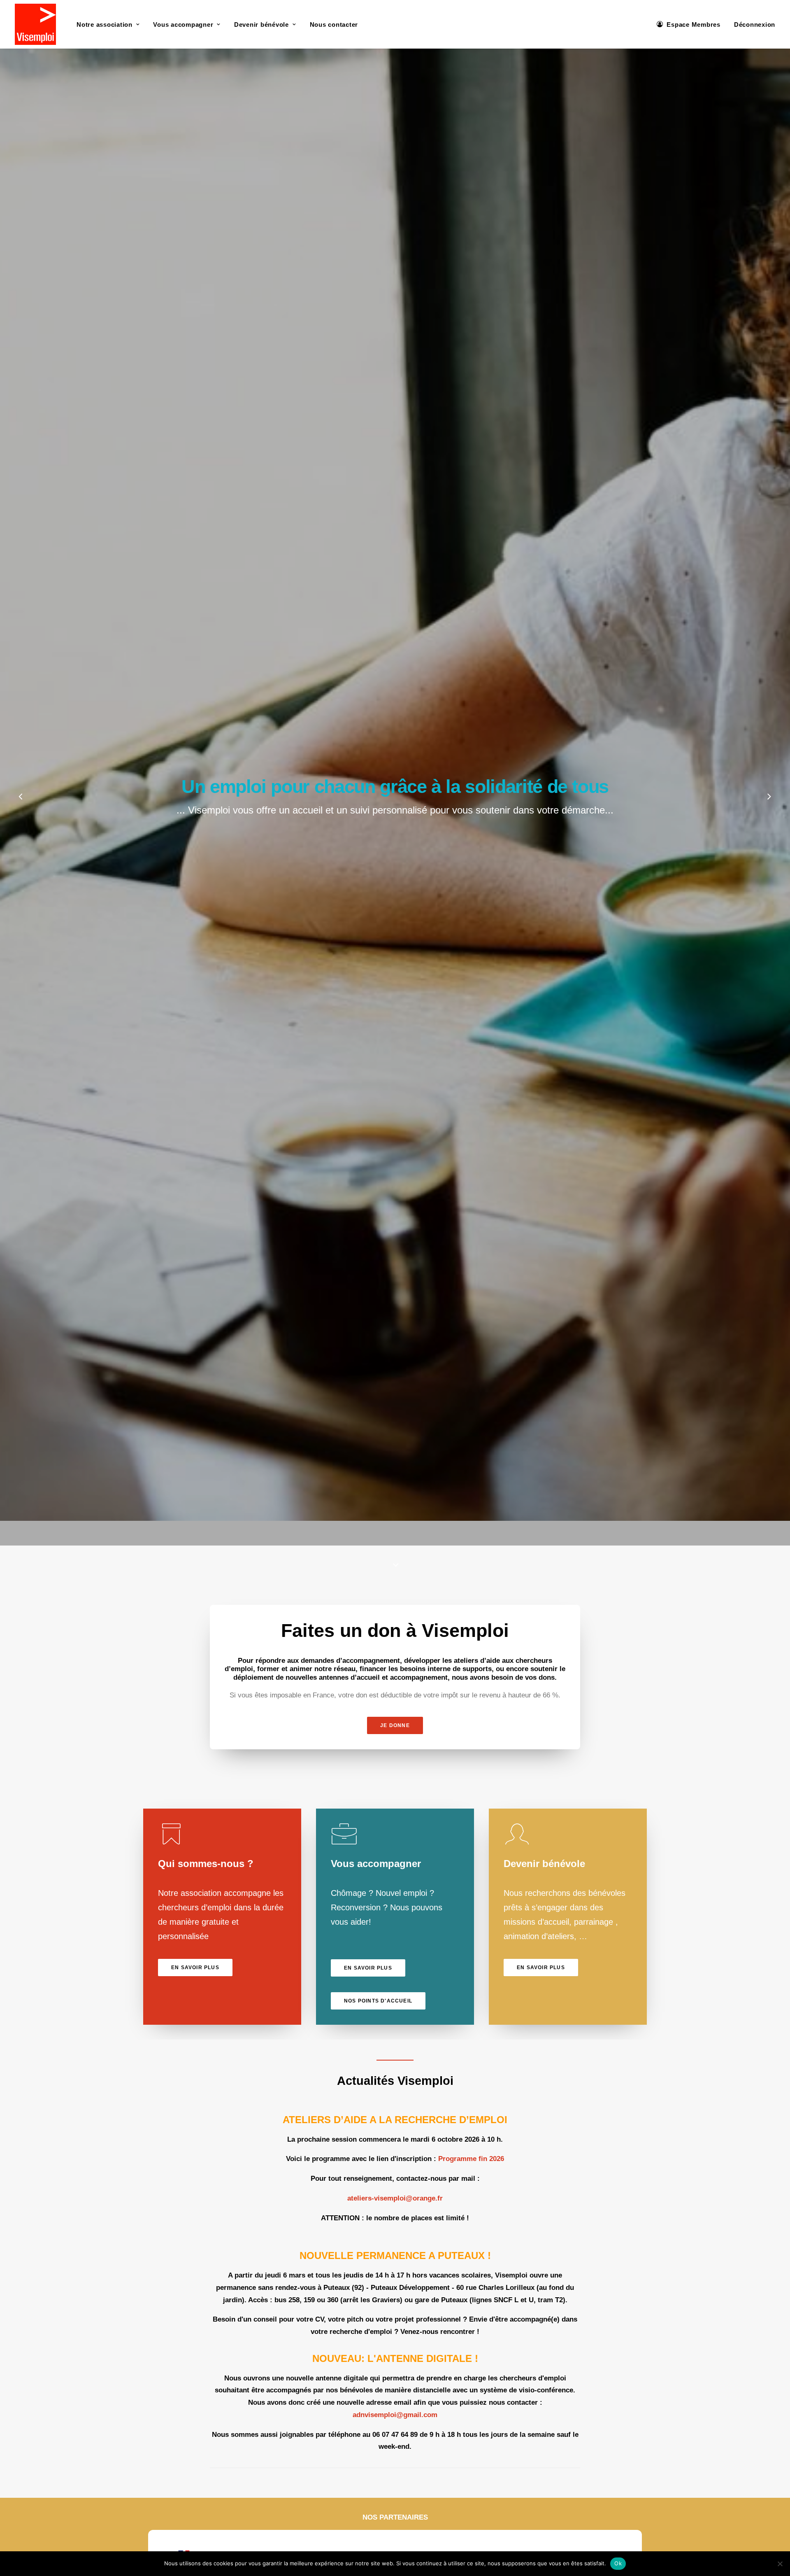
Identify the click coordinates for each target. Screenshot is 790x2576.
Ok (618, 2563)
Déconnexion (755, 24)
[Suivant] (769, 818)
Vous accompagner (183, 24)
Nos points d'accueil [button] (378, 2001)
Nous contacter (334, 24)
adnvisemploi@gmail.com (395, 2415)
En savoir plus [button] (195, 1968)
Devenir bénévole (261, 24)
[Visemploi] (35, 24)
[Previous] (21, 818)
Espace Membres (694, 24)
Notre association (105, 24)
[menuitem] (108, 24)
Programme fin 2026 (471, 2159)
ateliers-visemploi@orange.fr (395, 2198)
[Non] (780, 2564)
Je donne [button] (395, 1725)
